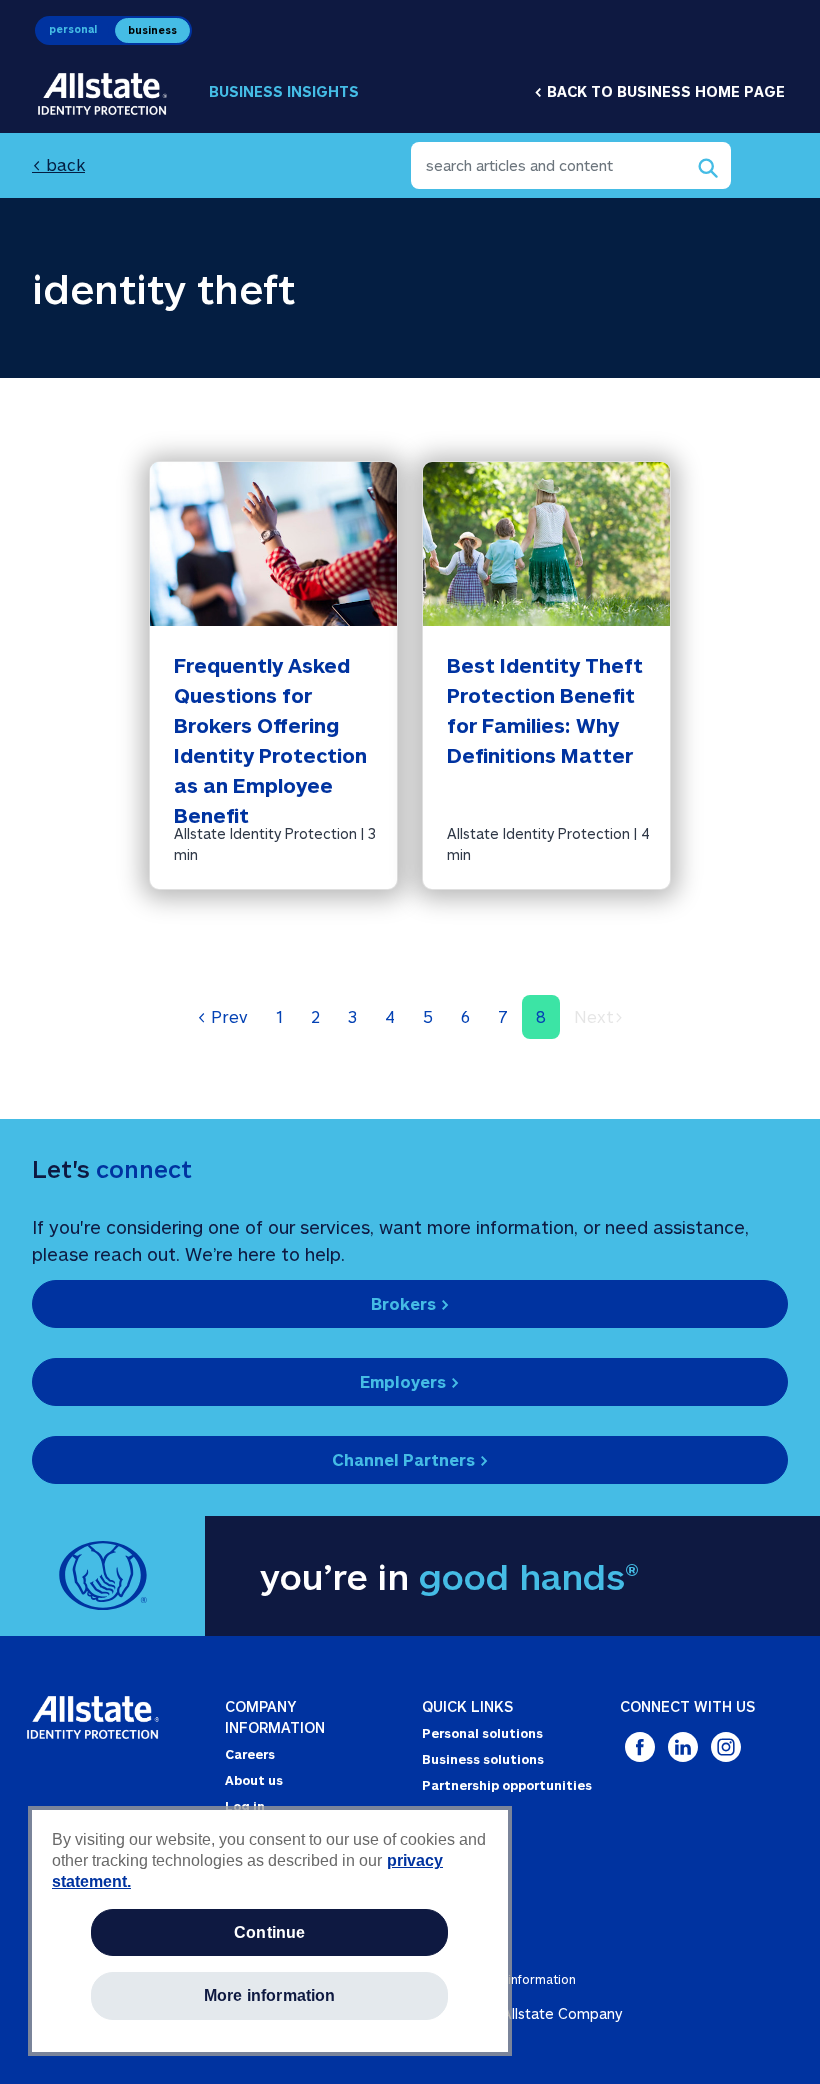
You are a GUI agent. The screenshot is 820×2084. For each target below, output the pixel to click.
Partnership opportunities (507, 1785)
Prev (222, 1016)
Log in (245, 1806)
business (152, 30)
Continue (269, 1932)
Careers (250, 1754)
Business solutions (483, 1759)
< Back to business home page (659, 91)
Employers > (410, 1381)
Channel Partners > (410, 1459)
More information (270, 1995)
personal (73, 29)
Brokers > (410, 1303)
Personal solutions (482, 1733)
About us (254, 1780)
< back (58, 164)
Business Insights (284, 91)
